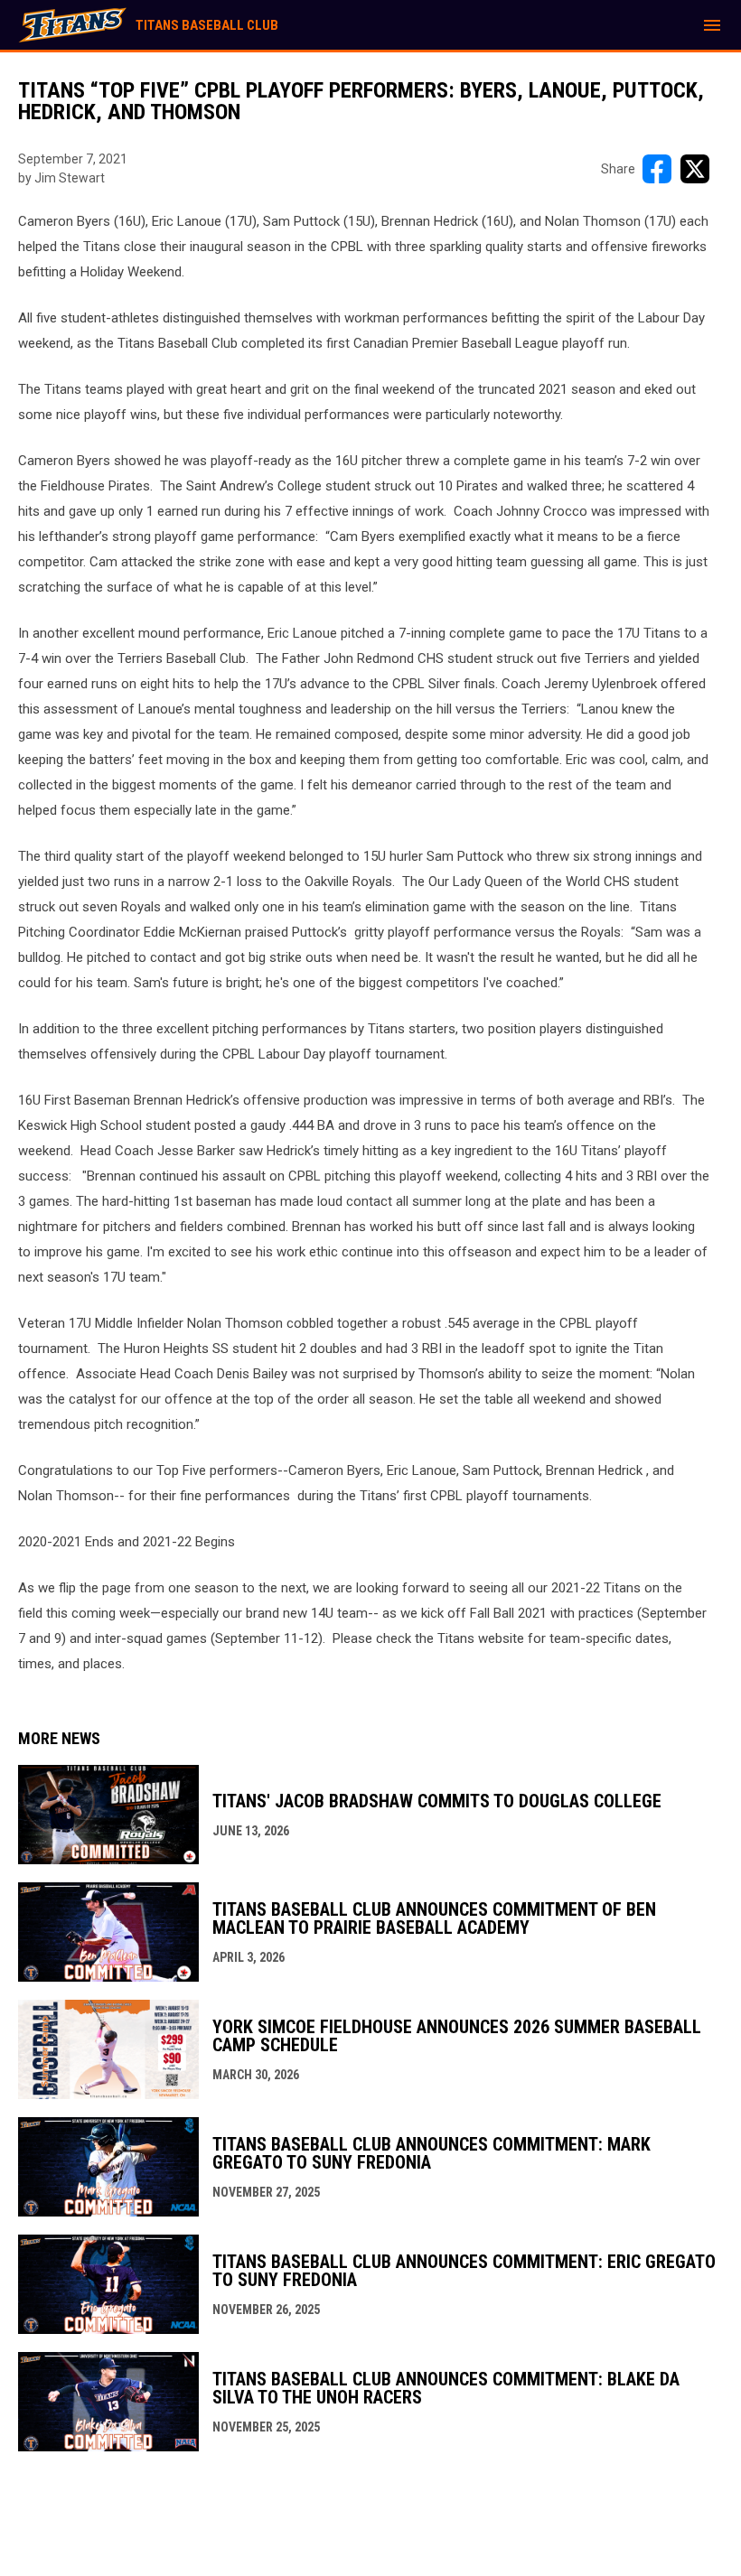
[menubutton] (712, 25)
